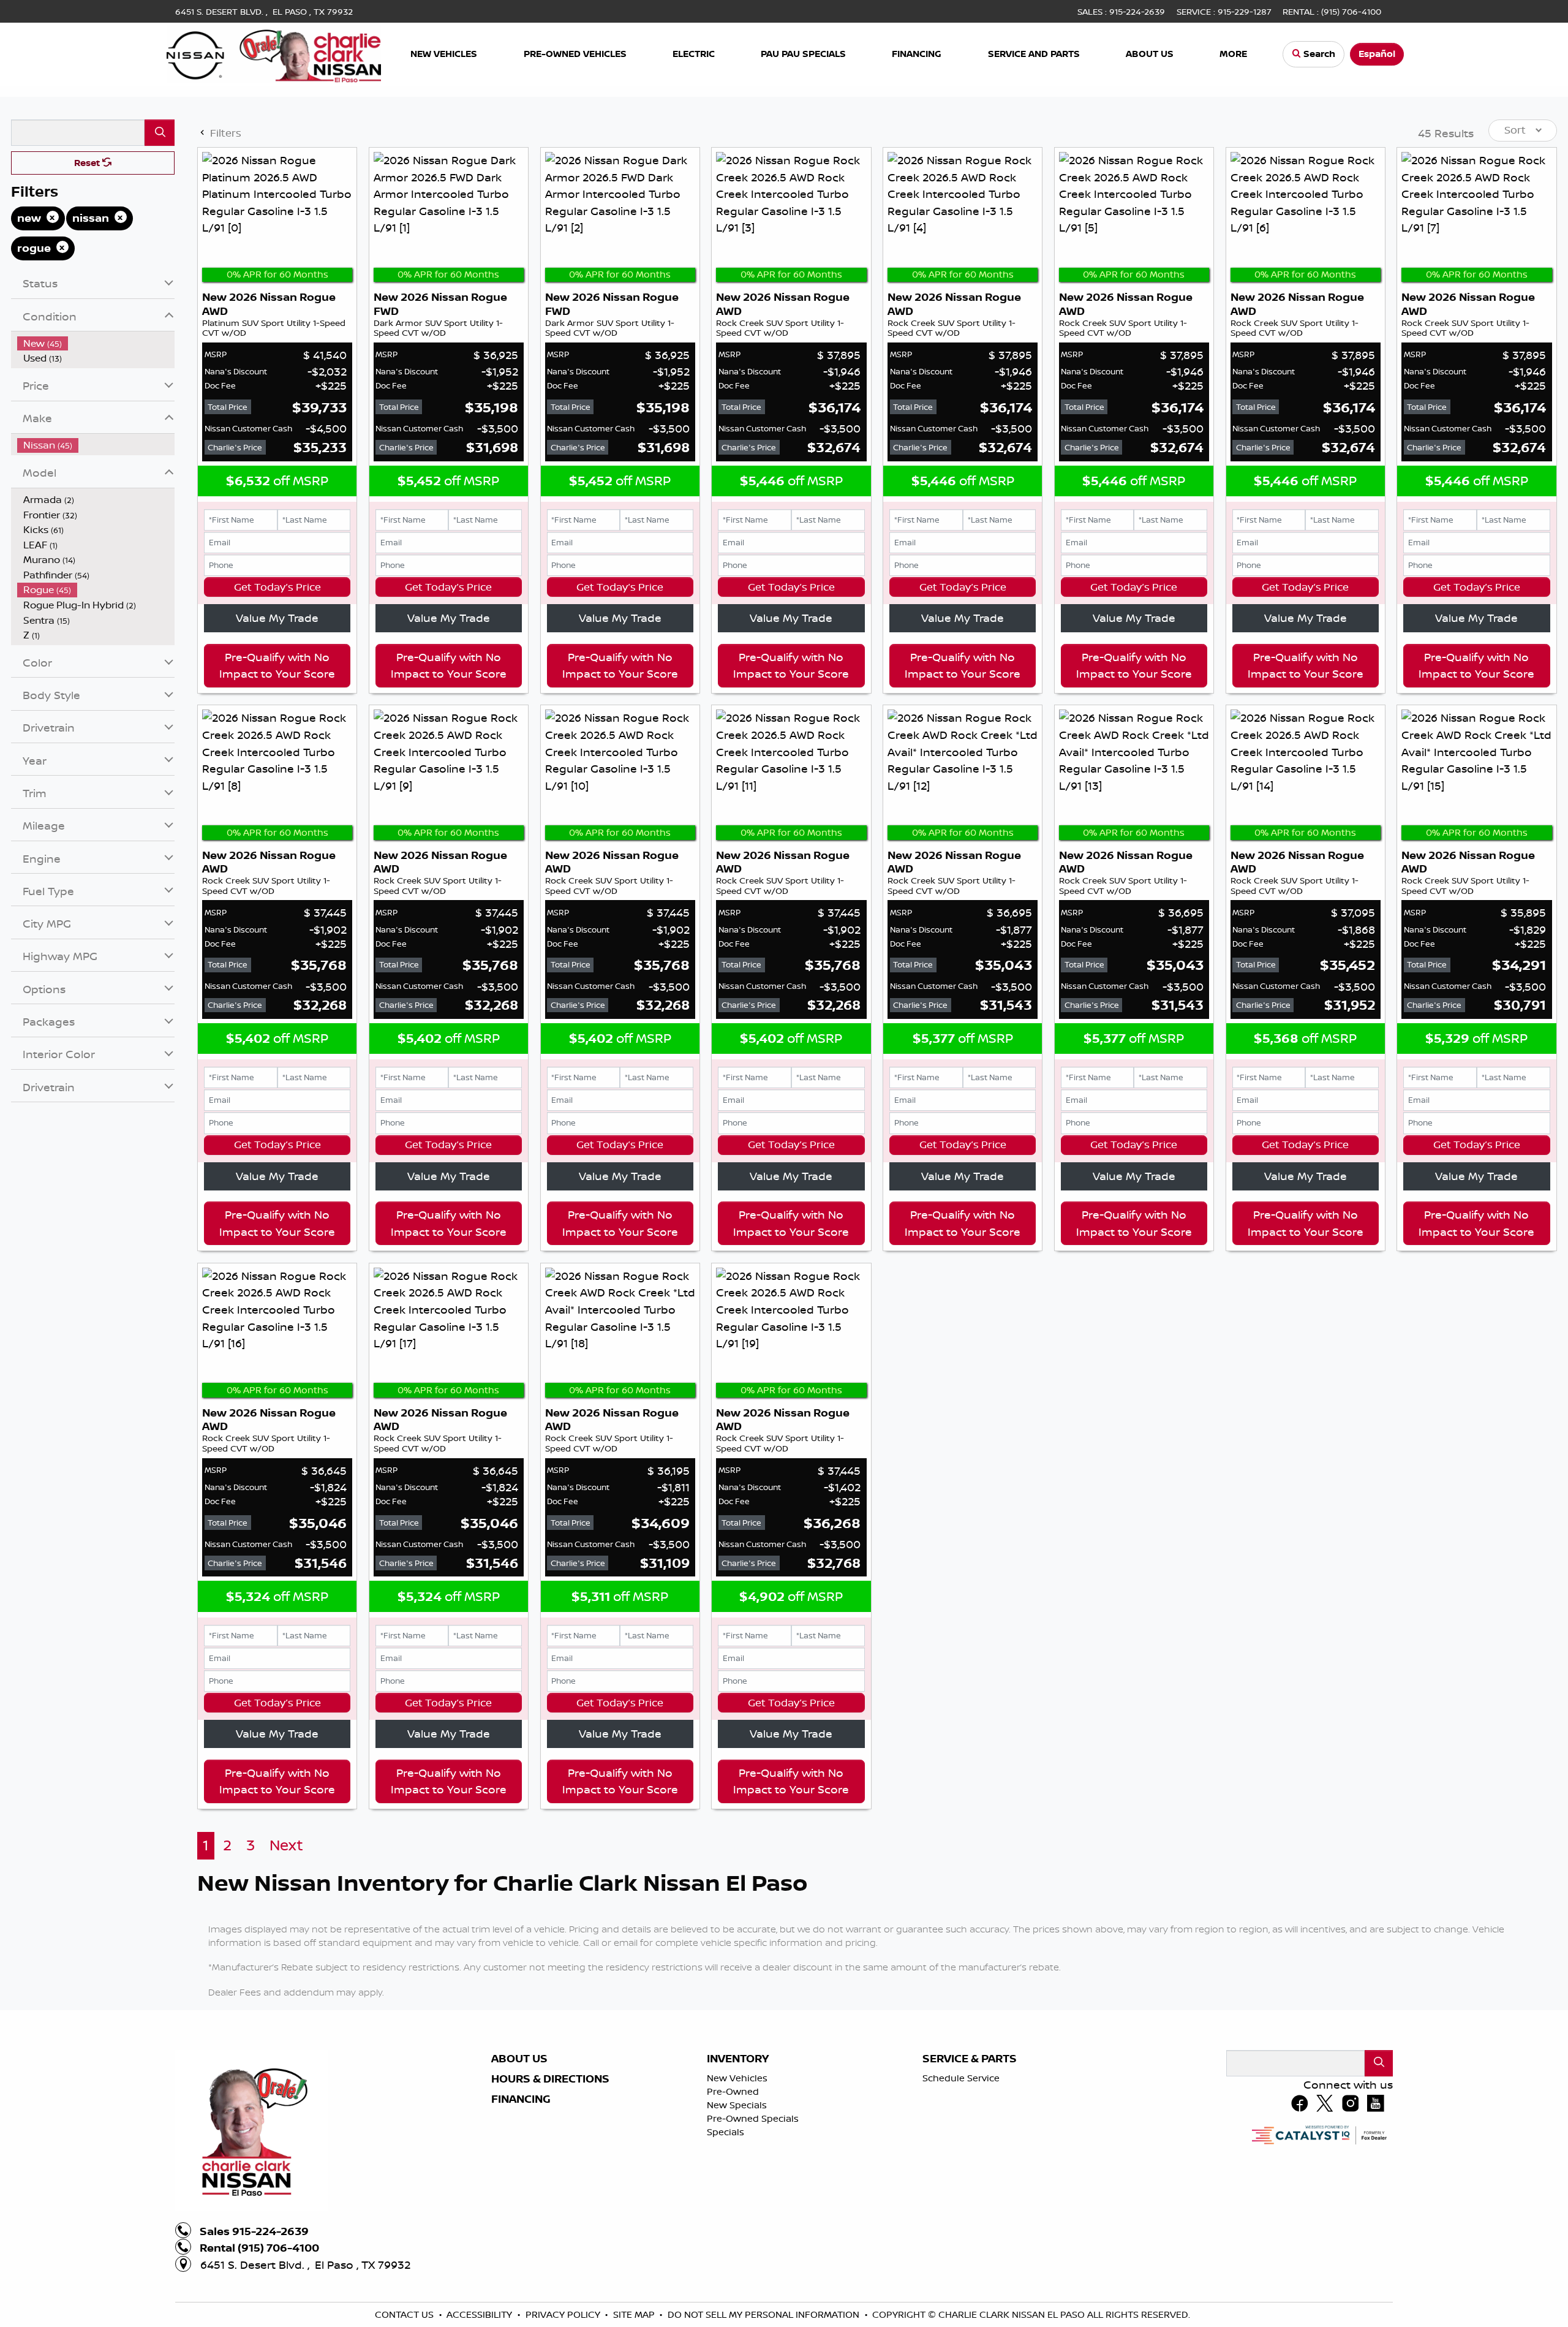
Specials (726, 2254)
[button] (445, 54)
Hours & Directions (550, 2201)
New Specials (737, 2227)
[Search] (160, 255)
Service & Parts (970, 2181)
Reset (88, 285)
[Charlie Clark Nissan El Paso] (274, 53)
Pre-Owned (733, 2214)
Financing (521, 2222)
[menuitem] (96, 466)
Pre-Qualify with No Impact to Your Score (277, 788)
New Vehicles (737, 2200)
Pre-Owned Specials (753, 2241)
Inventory (738, 2181)
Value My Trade (277, 741)
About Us (519, 2181)
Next (286, 1968)
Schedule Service (961, 2200)
